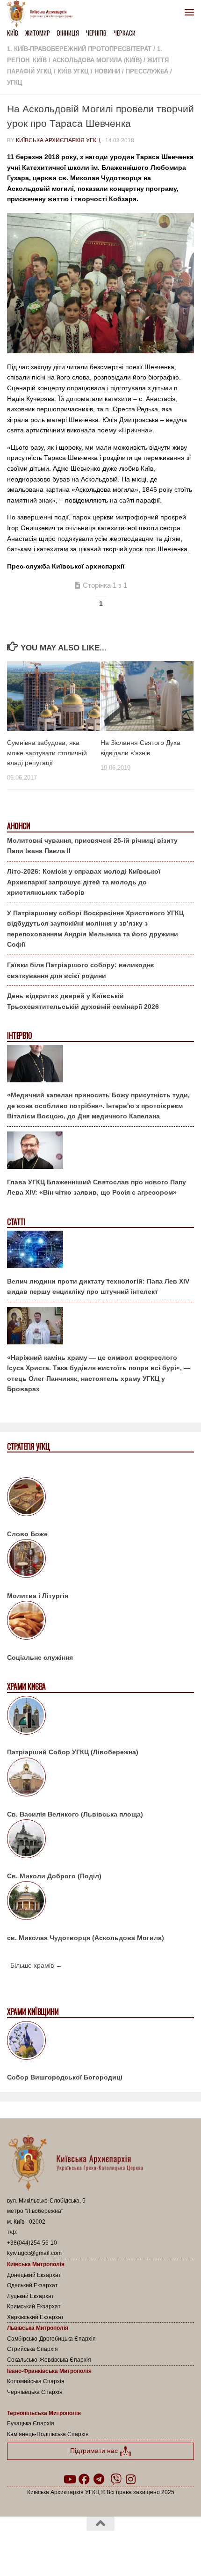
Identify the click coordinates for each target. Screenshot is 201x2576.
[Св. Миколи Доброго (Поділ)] (100, 1840)
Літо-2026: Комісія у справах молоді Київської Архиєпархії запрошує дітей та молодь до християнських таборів (84, 882)
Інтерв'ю (19, 1036)
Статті (16, 1222)
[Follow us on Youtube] (69, 2479)
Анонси (18, 826)
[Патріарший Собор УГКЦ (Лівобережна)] (100, 1717)
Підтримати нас (95, 2451)
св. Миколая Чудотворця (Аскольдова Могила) (86, 1938)
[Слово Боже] (100, 1498)
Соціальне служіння (40, 1657)
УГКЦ (15, 83)
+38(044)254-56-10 (32, 2243)
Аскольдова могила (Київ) (97, 60)
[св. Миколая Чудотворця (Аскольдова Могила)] (100, 1902)
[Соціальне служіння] (100, 1622)
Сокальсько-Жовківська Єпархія (49, 2360)
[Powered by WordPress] (71, 2547)
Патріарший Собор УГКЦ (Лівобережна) (73, 1752)
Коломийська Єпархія (36, 2381)
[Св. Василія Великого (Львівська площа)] (100, 1779)
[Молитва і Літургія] (100, 1560)
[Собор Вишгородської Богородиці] (100, 2042)
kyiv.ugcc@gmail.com (34, 2253)
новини (107, 71)
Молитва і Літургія (38, 1596)
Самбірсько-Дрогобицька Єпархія (51, 2339)
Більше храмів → (36, 1965)
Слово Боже (27, 1534)
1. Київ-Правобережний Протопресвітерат (79, 49)
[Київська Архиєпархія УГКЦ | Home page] (43, 14)
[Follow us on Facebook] (84, 2479)
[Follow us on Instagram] (131, 2479)
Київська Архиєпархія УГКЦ (58, 140)
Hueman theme (145, 2547)
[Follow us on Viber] (116, 2479)
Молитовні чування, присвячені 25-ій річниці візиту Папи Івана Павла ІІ (92, 846)
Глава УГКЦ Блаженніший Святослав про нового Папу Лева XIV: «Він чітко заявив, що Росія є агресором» (97, 1187)
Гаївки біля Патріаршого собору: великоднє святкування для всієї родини (81, 970)
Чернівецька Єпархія (35, 2392)
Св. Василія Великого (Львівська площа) (75, 1814)
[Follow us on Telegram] (99, 2479)
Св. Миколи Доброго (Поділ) (54, 1876)
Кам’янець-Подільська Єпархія (48, 2434)
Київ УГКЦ (73, 71)
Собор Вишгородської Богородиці (65, 2077)
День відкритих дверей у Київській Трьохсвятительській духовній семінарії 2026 (83, 1001)
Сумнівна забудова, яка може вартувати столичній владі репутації (47, 752)
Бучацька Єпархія (31, 2423)
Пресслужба (147, 71)
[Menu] (189, 12)
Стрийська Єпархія (32, 2349)
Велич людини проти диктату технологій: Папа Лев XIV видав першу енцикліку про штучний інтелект (98, 1287)
